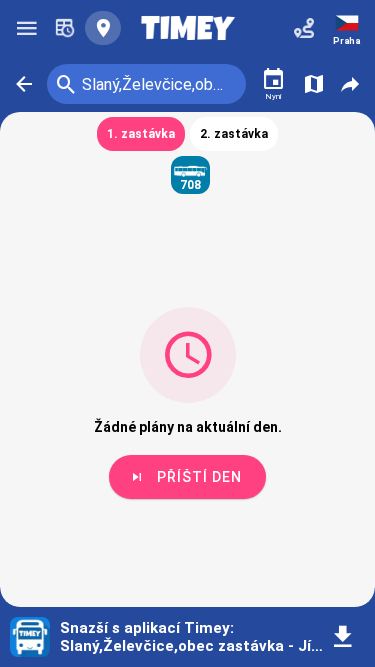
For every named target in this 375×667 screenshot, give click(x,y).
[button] (24, 84)
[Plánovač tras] (304, 28)
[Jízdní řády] (65, 28)
